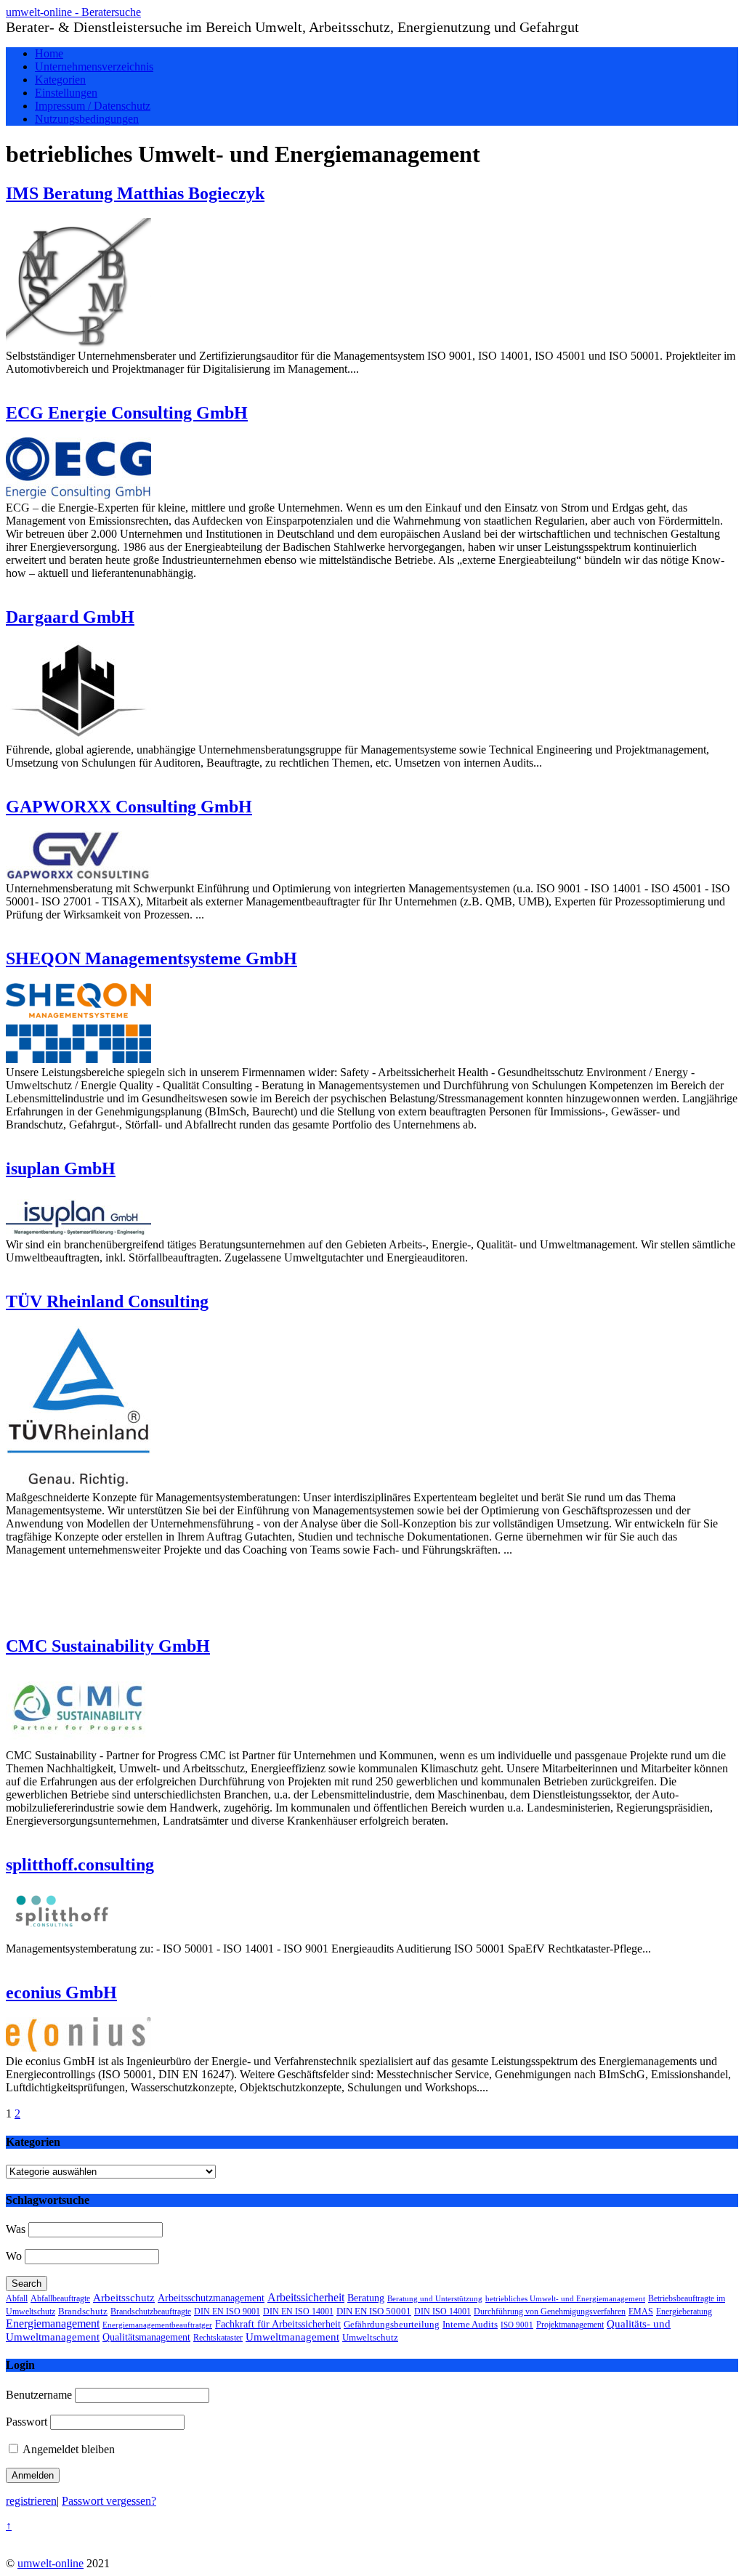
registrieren (31, 2501)
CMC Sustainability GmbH (108, 1646)
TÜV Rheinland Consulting (107, 1301)
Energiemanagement (53, 2323)
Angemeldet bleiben (68, 2449)
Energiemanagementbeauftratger (157, 2325)
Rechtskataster (218, 2338)
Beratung (366, 2298)
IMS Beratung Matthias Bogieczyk (135, 193)
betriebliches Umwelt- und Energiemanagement (565, 2298)
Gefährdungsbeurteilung (392, 2325)
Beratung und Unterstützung (435, 2299)
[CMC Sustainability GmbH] (78, 1742)
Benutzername (39, 2395)
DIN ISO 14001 (442, 2312)
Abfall (17, 2298)
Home (49, 53)
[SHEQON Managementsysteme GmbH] (78, 1059)
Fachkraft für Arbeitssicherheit (278, 2324)
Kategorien (60, 80)
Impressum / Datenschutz (93, 106)
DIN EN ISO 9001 (227, 2311)
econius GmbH (61, 1992)
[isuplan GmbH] (78, 1231)
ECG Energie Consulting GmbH (127, 413)
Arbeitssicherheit (306, 2297)
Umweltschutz (370, 2337)
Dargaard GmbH (70, 617)
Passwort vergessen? (109, 2501)
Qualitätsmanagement (146, 2337)
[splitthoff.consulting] (60, 1935)
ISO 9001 (517, 2325)
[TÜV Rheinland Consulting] (78, 1484)
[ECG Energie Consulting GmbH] (78, 494)
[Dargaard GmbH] (78, 736)
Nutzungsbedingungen (87, 119)
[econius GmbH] (78, 2048)
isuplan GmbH (61, 1168)
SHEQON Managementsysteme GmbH (151, 958)
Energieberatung (684, 2311)
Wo (14, 2256)
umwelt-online (50, 2563)
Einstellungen (66, 93)
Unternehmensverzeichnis (94, 66)
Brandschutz (83, 2311)
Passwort (27, 2422)
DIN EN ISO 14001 (298, 2311)
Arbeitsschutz (124, 2297)
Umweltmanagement (292, 2337)
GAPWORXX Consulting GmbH (129, 807)
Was (16, 2229)
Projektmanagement (570, 2325)
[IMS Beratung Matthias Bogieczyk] (78, 343)
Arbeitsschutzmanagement (211, 2298)
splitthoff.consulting (80, 1865)
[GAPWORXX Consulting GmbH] (78, 875)
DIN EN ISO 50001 (374, 2311)
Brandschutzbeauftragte (151, 2312)
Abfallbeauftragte (60, 2298)
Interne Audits (470, 2325)
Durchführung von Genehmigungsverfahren (550, 2311)
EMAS (641, 2311)
